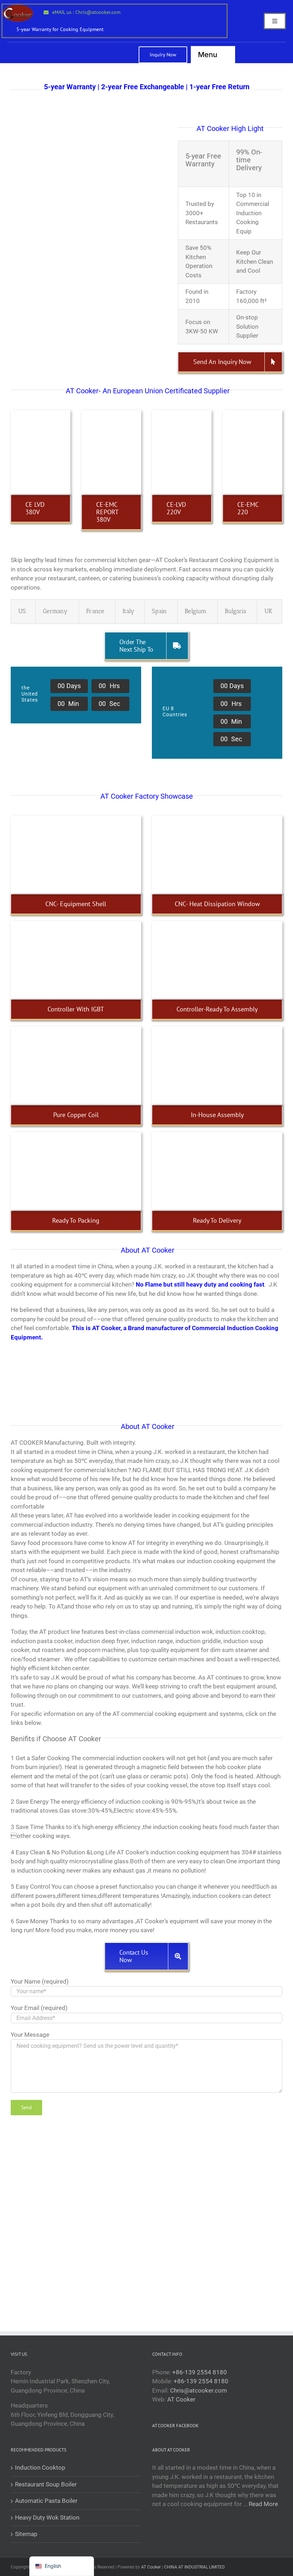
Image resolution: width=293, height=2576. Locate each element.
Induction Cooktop (40, 2468)
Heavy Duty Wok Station (47, 2517)
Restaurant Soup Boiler (46, 2484)
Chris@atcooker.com (198, 2390)
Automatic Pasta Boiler (46, 2501)
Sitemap (26, 2534)
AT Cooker (181, 2399)
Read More (263, 2504)
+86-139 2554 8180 (200, 2372)
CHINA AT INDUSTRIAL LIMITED (194, 2567)
